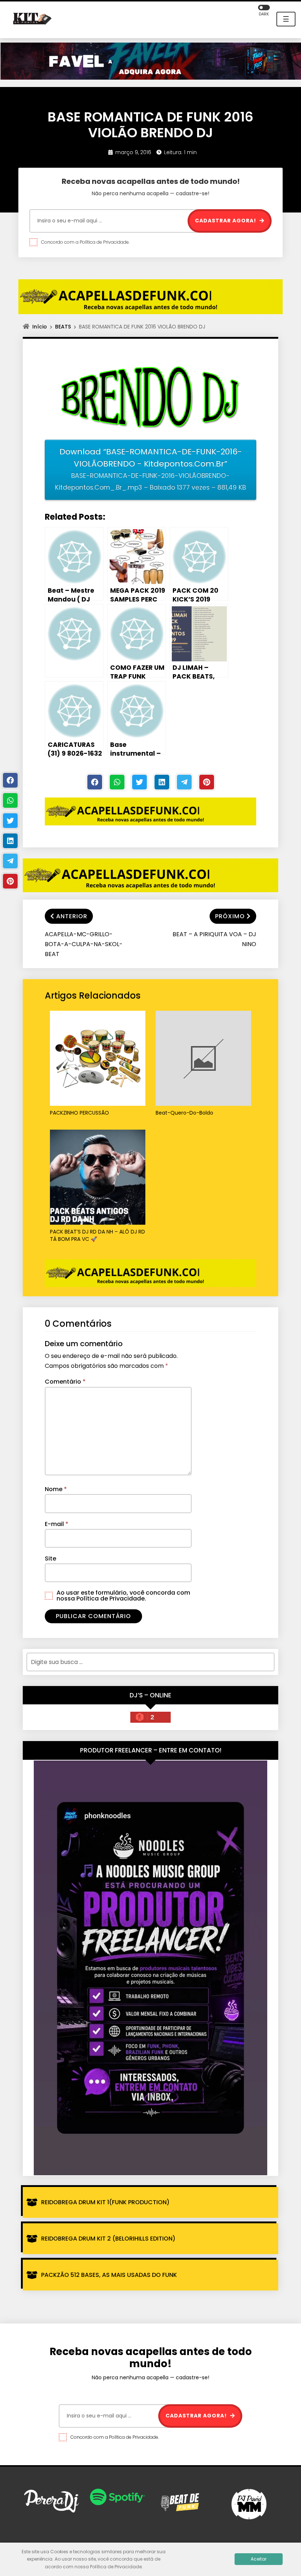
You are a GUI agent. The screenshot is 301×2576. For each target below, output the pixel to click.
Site (50, 1558)
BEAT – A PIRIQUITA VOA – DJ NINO (214, 939)
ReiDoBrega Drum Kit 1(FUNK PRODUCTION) (105, 2202)
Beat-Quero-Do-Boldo (184, 1113)
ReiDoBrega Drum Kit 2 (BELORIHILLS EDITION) (108, 2239)
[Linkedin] (162, 782)
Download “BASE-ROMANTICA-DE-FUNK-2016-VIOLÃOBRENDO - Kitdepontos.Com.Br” (150, 469)
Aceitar (259, 2559)
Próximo (230, 916)
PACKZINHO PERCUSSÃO (79, 1113)
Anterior (72, 916)
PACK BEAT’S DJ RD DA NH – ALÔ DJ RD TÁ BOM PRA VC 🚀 (97, 1236)
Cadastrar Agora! (226, 221)
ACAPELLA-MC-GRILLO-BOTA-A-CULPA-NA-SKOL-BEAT (84, 944)
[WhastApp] (117, 782)
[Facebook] (95, 782)
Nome (56, 1489)
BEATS (63, 327)
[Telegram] (184, 782)
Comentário (65, 1382)
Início (40, 327)
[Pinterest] (207, 782)
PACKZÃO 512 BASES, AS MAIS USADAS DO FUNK (109, 2275)
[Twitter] (139, 782)
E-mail (57, 1524)
